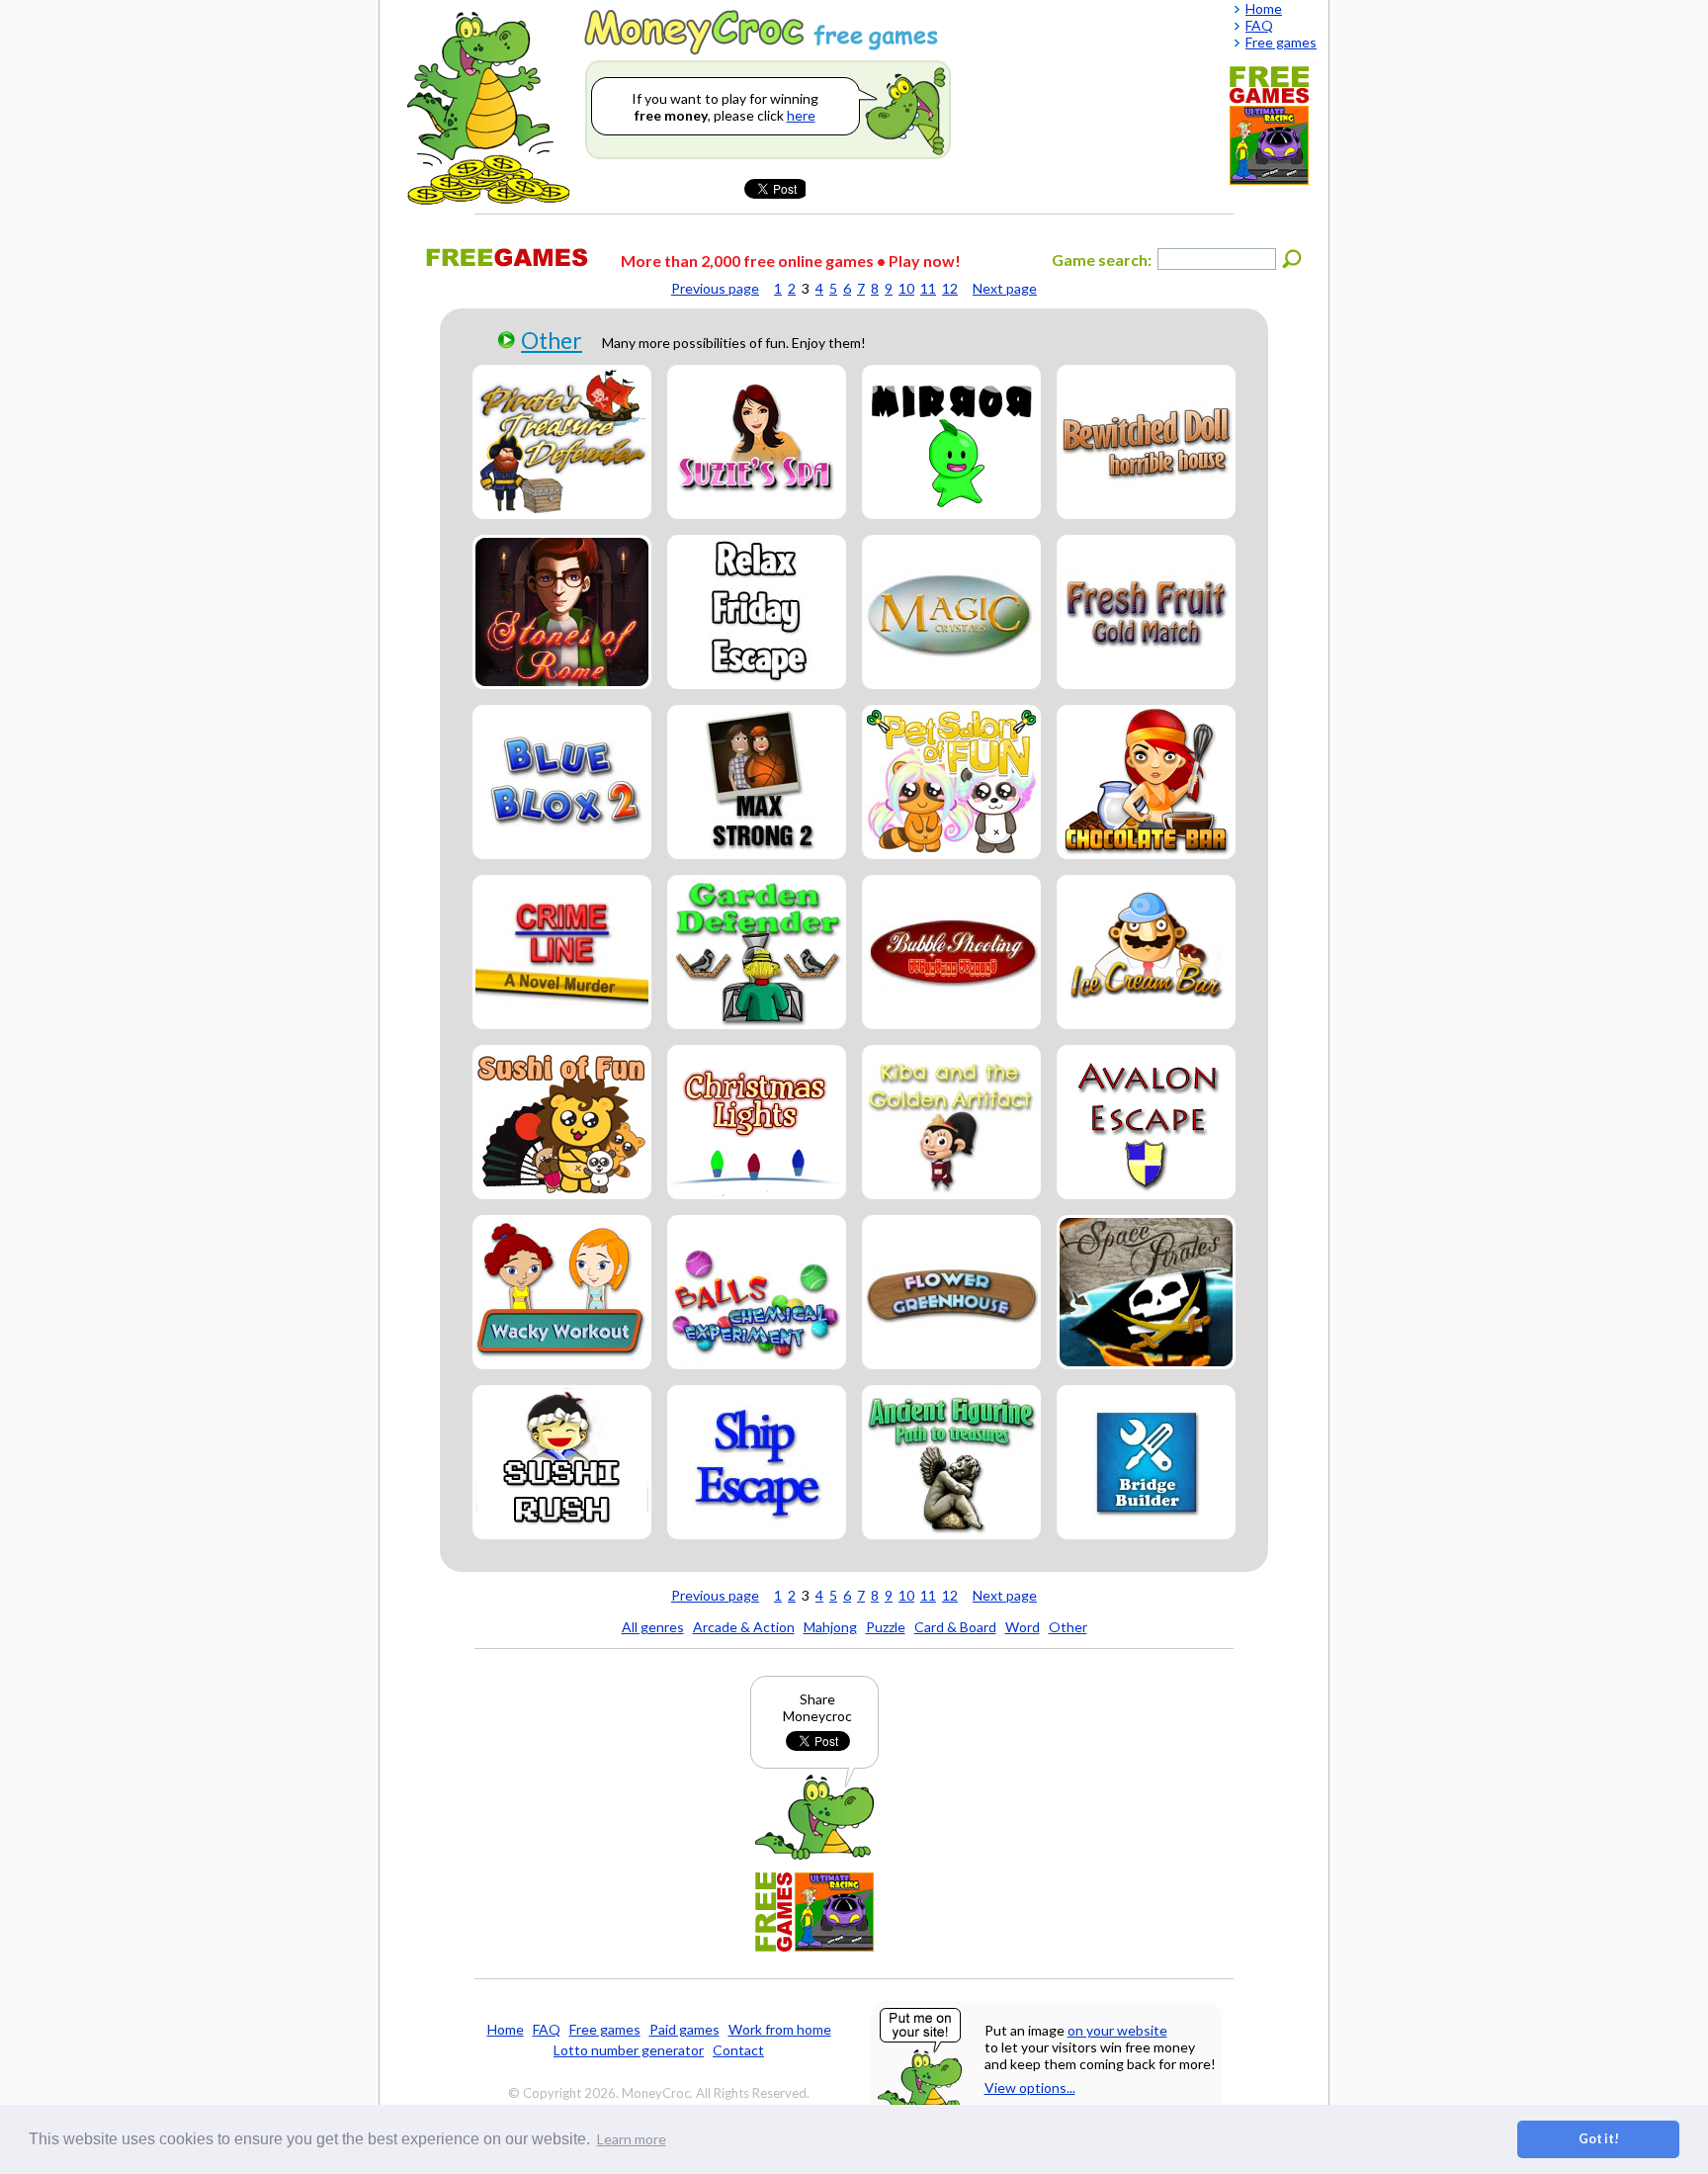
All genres (653, 1627)
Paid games (684, 2029)
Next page (1005, 288)
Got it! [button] (1599, 2139)
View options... (1030, 2087)
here (801, 115)
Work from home (780, 2029)
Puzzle (886, 1627)
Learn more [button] (632, 2139)
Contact (738, 2050)
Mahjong (830, 1627)
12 (950, 288)
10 (906, 288)
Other (552, 340)
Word (1023, 1627)
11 (928, 288)
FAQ (547, 2029)
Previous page (715, 288)
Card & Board (955, 1627)
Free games (605, 2029)
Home (506, 2029)
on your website (1117, 2030)
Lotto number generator (629, 2050)
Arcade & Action (744, 1627)
